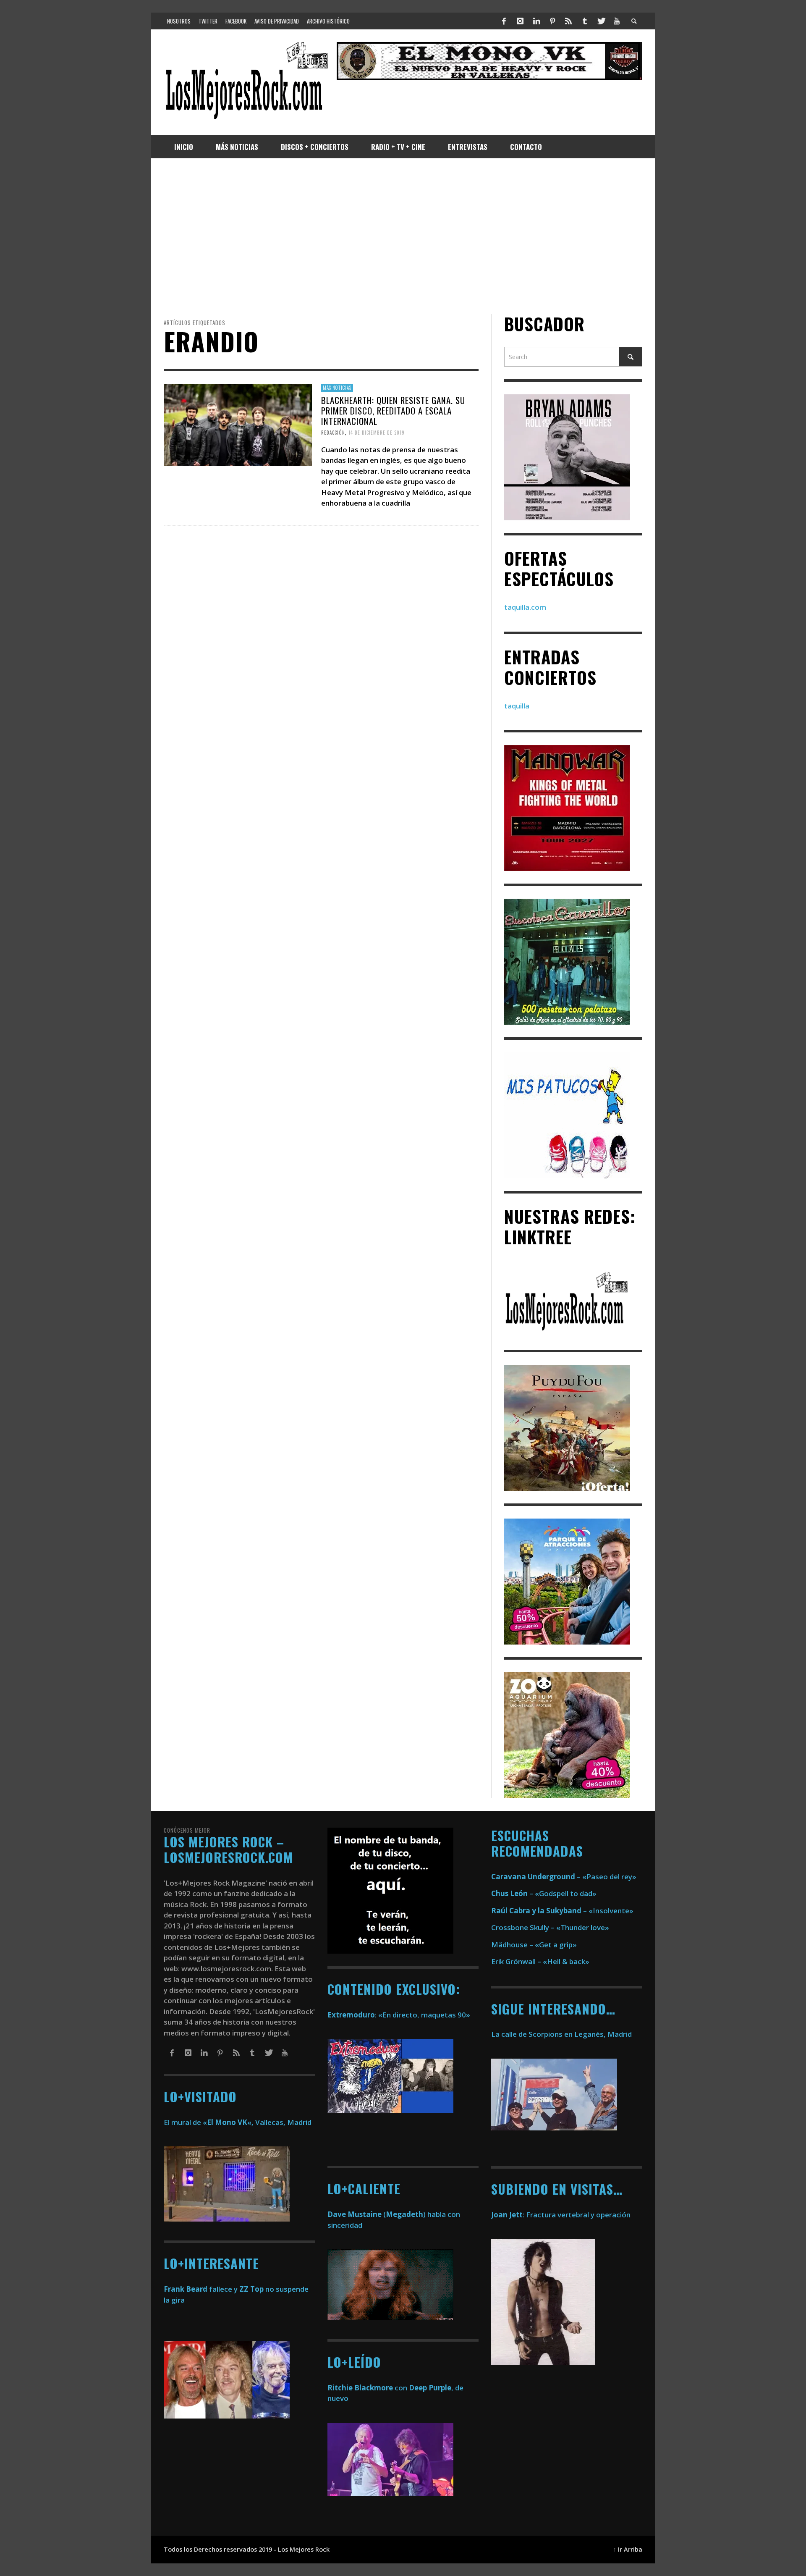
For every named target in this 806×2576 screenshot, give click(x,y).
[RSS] (568, 21)
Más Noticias (337, 388)
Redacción (333, 433)
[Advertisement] (403, 236)
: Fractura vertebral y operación (561, 2215)
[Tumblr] (585, 21)
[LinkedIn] (536, 21)
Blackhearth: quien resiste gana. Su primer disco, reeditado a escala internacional (393, 411)
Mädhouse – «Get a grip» (534, 1945)
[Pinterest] (552, 21)
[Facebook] (504, 21)
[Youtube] (617, 21)
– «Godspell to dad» (544, 1893)
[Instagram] (520, 21)
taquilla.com (525, 607)
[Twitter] (601, 21)
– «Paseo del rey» (564, 1877)
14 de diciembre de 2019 (377, 433)
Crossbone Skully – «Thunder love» (550, 1927)
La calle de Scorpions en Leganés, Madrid (562, 2034)
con (367, 2388)
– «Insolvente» (562, 1911)
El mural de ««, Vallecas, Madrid (238, 2122)
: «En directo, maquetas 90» (399, 2015)
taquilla (517, 706)
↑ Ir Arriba (628, 2549)
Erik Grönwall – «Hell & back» (540, 1961)
